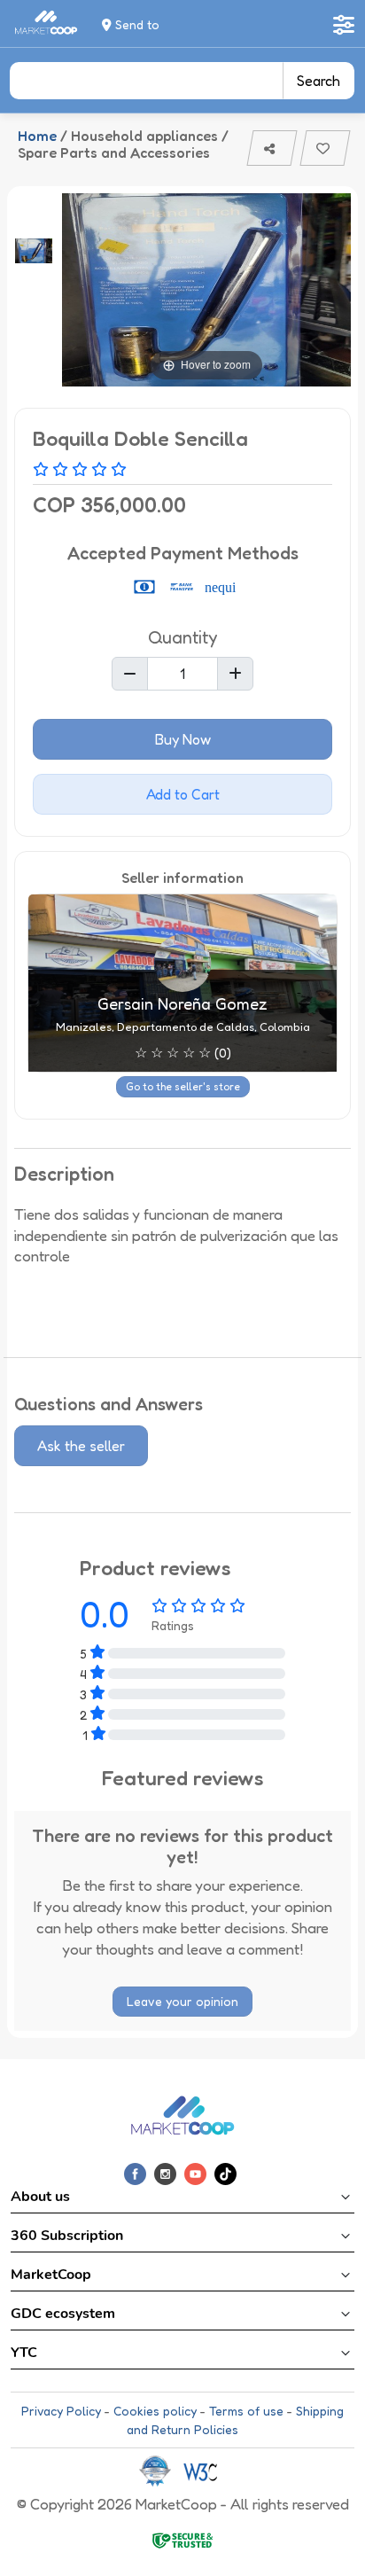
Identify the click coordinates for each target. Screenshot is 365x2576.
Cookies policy (155, 2411)
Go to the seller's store (183, 1086)
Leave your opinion (182, 2001)
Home (37, 136)
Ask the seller (81, 1446)
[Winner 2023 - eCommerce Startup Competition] (161, 2470)
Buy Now (183, 739)
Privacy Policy (61, 2411)
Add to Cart (183, 794)
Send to (136, 24)
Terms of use (246, 2411)
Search (318, 81)
